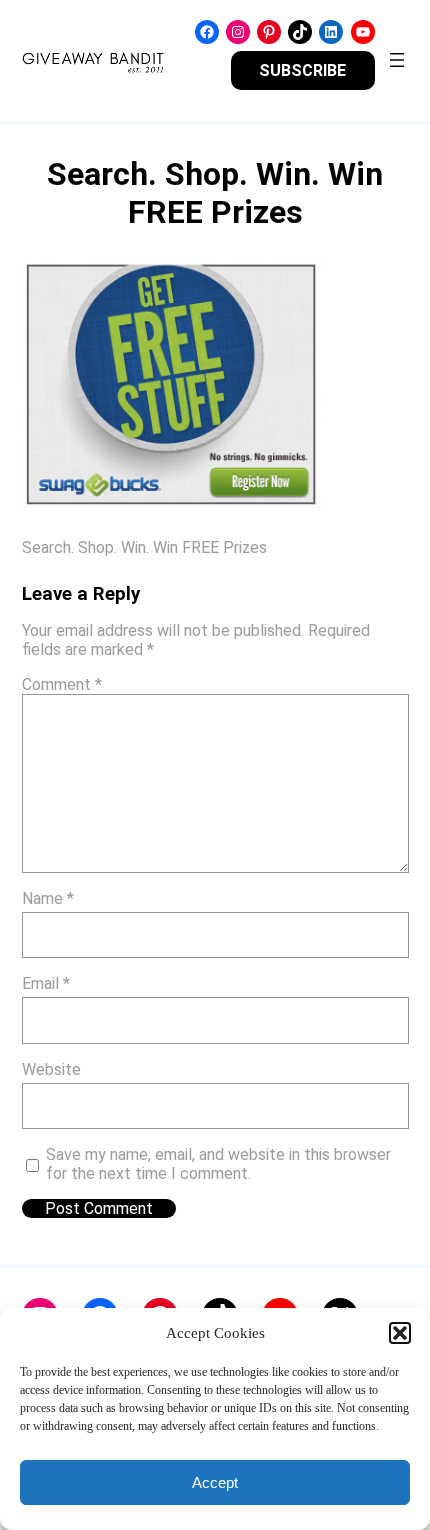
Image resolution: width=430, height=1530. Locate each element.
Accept (215, 1482)
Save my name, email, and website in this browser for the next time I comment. (218, 1164)
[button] (400, 1333)
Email (46, 983)
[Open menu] (397, 60)
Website (51, 1069)
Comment (62, 684)
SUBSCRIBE (302, 70)
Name (48, 898)
